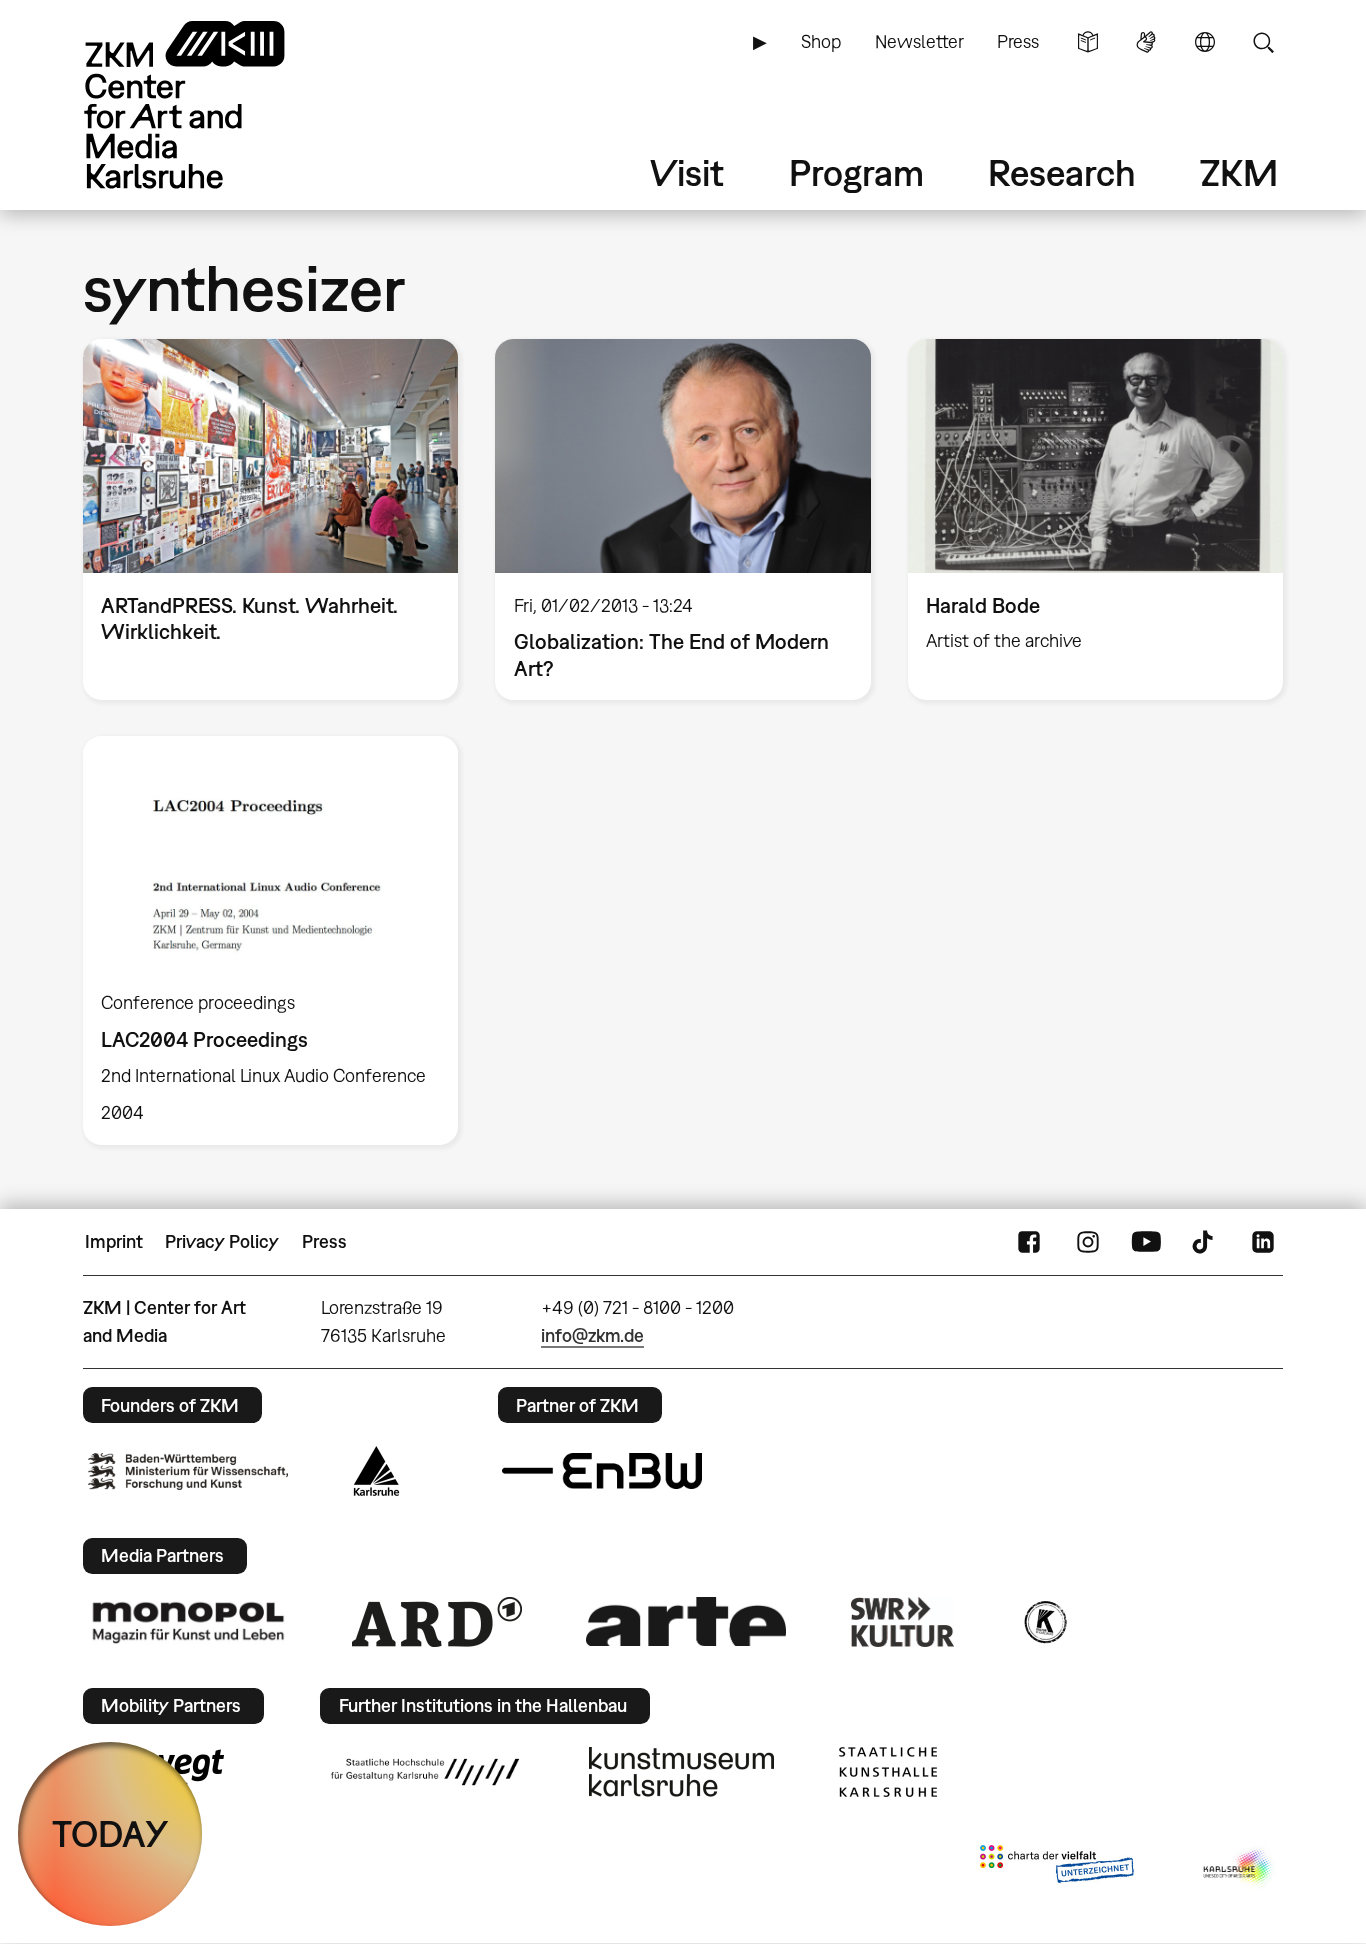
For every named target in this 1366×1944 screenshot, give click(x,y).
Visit (687, 172)
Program (856, 172)
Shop (821, 41)
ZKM (1239, 172)
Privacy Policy (222, 1241)
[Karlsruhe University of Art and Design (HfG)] (425, 1772)
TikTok (1205, 1242)
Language (1205, 42)
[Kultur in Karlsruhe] (1044, 1622)
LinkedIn (1263, 1242)
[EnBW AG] (602, 1471)
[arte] (686, 1621)
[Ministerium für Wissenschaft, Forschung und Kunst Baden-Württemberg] (188, 1471)
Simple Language (1088, 42)
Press (1018, 41)
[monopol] (188, 1621)
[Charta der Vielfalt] (1056, 1868)
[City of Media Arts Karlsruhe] (1239, 1868)
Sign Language (1146, 42)
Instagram (1088, 1242)
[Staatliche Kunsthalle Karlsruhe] (888, 1772)
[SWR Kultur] (903, 1622)
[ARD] (437, 1622)
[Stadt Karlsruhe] (376, 1471)
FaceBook (1029, 1242)
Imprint (114, 1241)
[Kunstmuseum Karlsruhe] (681, 1772)
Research (1062, 172)
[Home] (213, 104)
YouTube (1146, 1242)
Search (1263, 42)
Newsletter (919, 41)
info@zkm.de (592, 1335)
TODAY (110, 1833)
